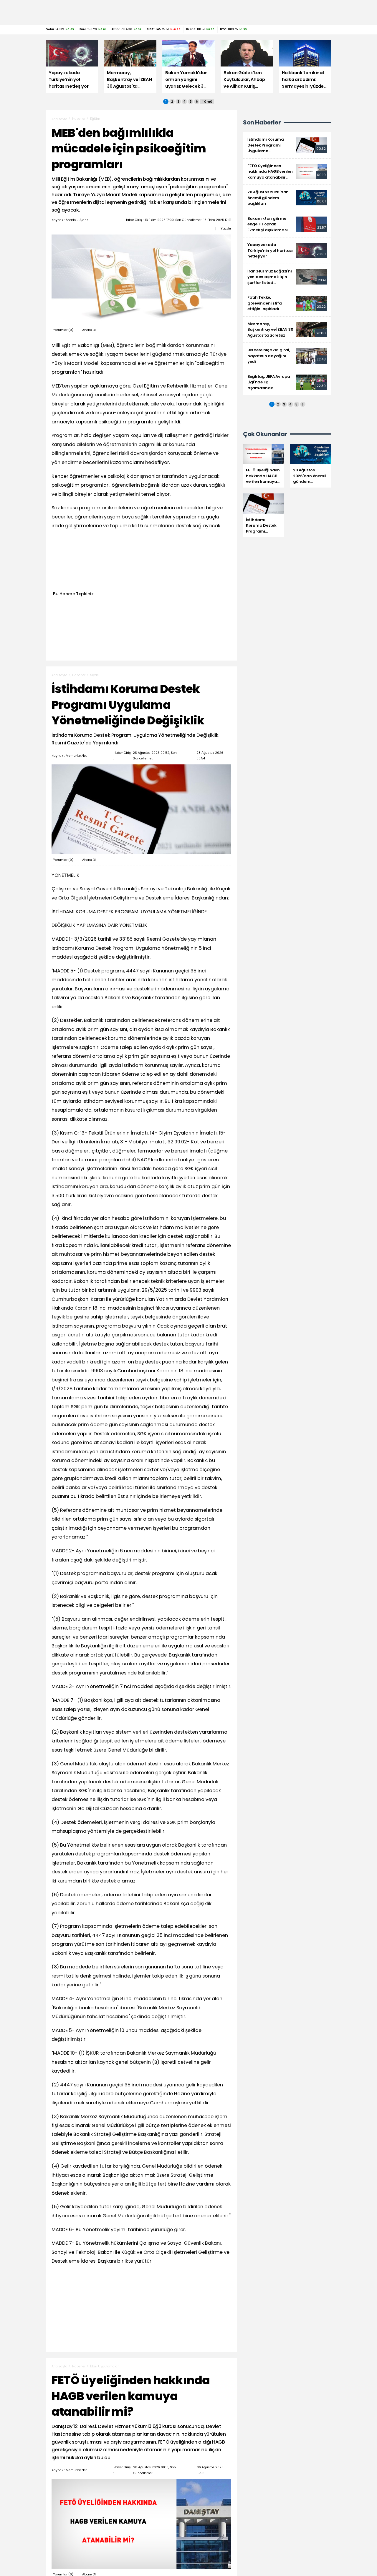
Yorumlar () (63, 330)
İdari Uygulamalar (104, 2366)
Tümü (207, 102)
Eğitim (95, 119)
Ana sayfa (59, 119)
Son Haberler (262, 123)
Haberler (79, 119)
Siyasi (95, 675)
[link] (287, 145)
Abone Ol (89, 330)
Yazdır (226, 228)
